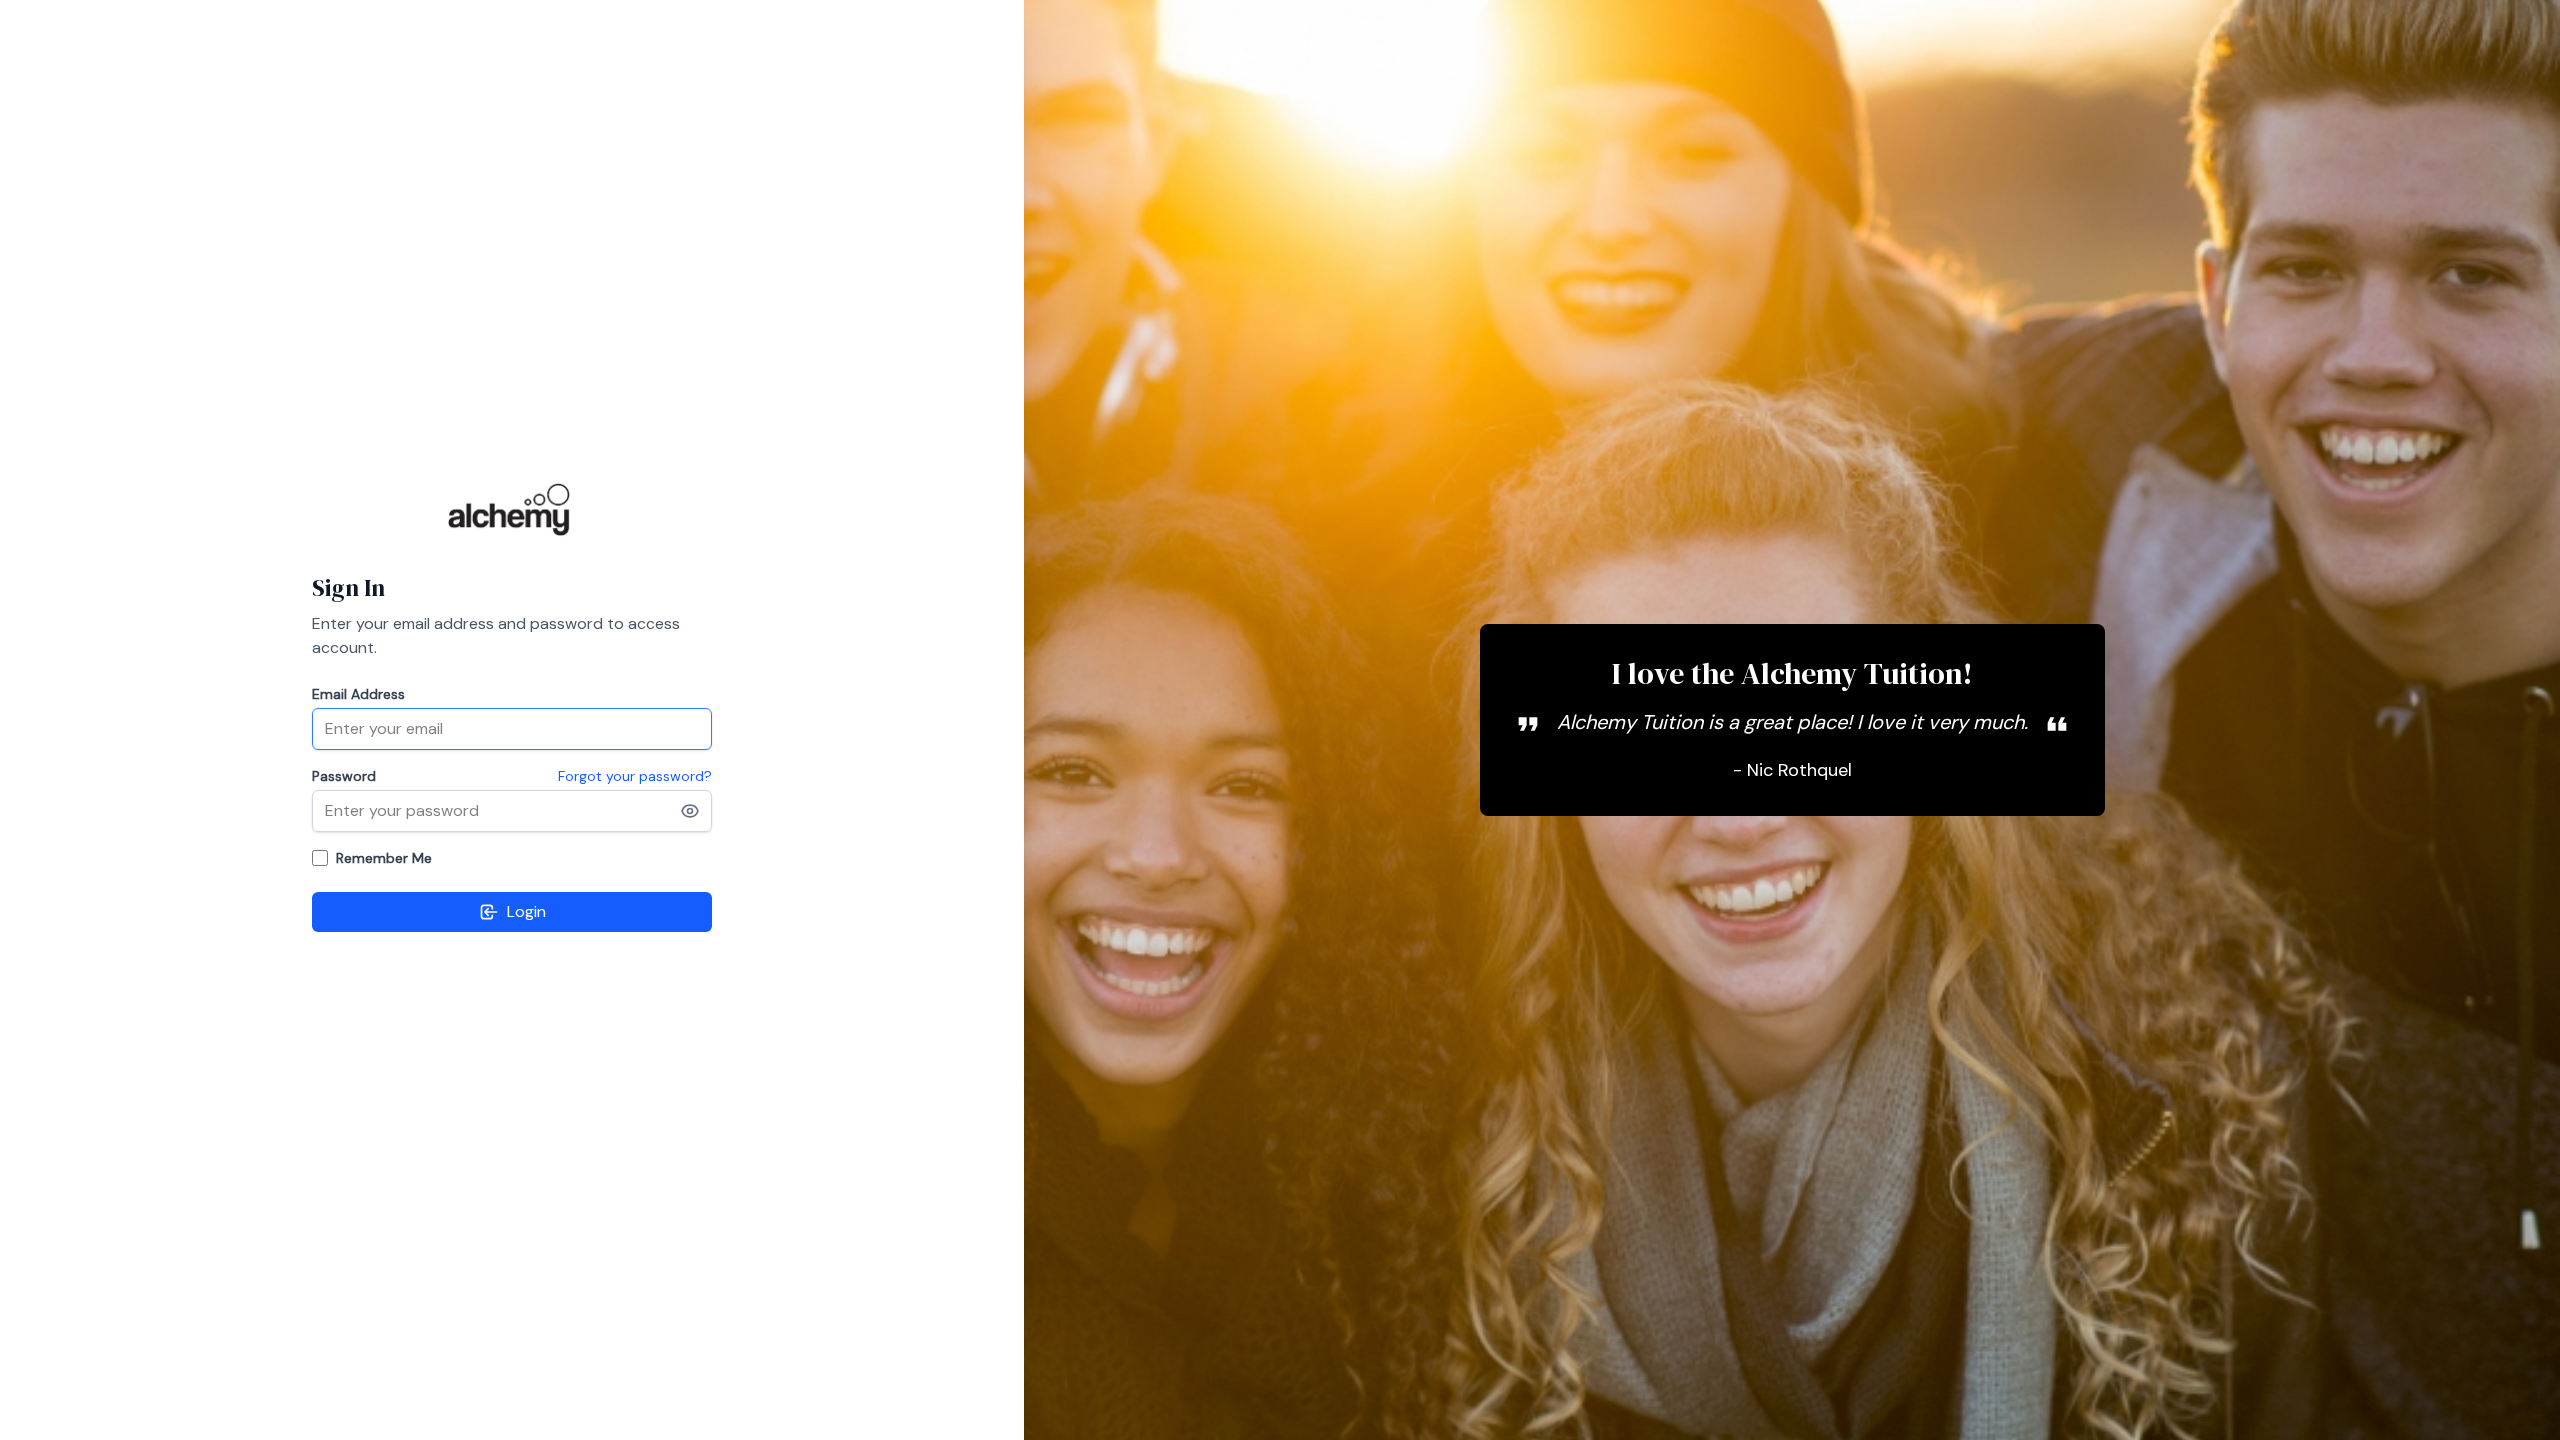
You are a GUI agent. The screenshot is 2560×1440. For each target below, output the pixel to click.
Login (526, 911)
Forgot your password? (635, 776)
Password (344, 776)
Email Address (358, 694)
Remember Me (384, 858)
